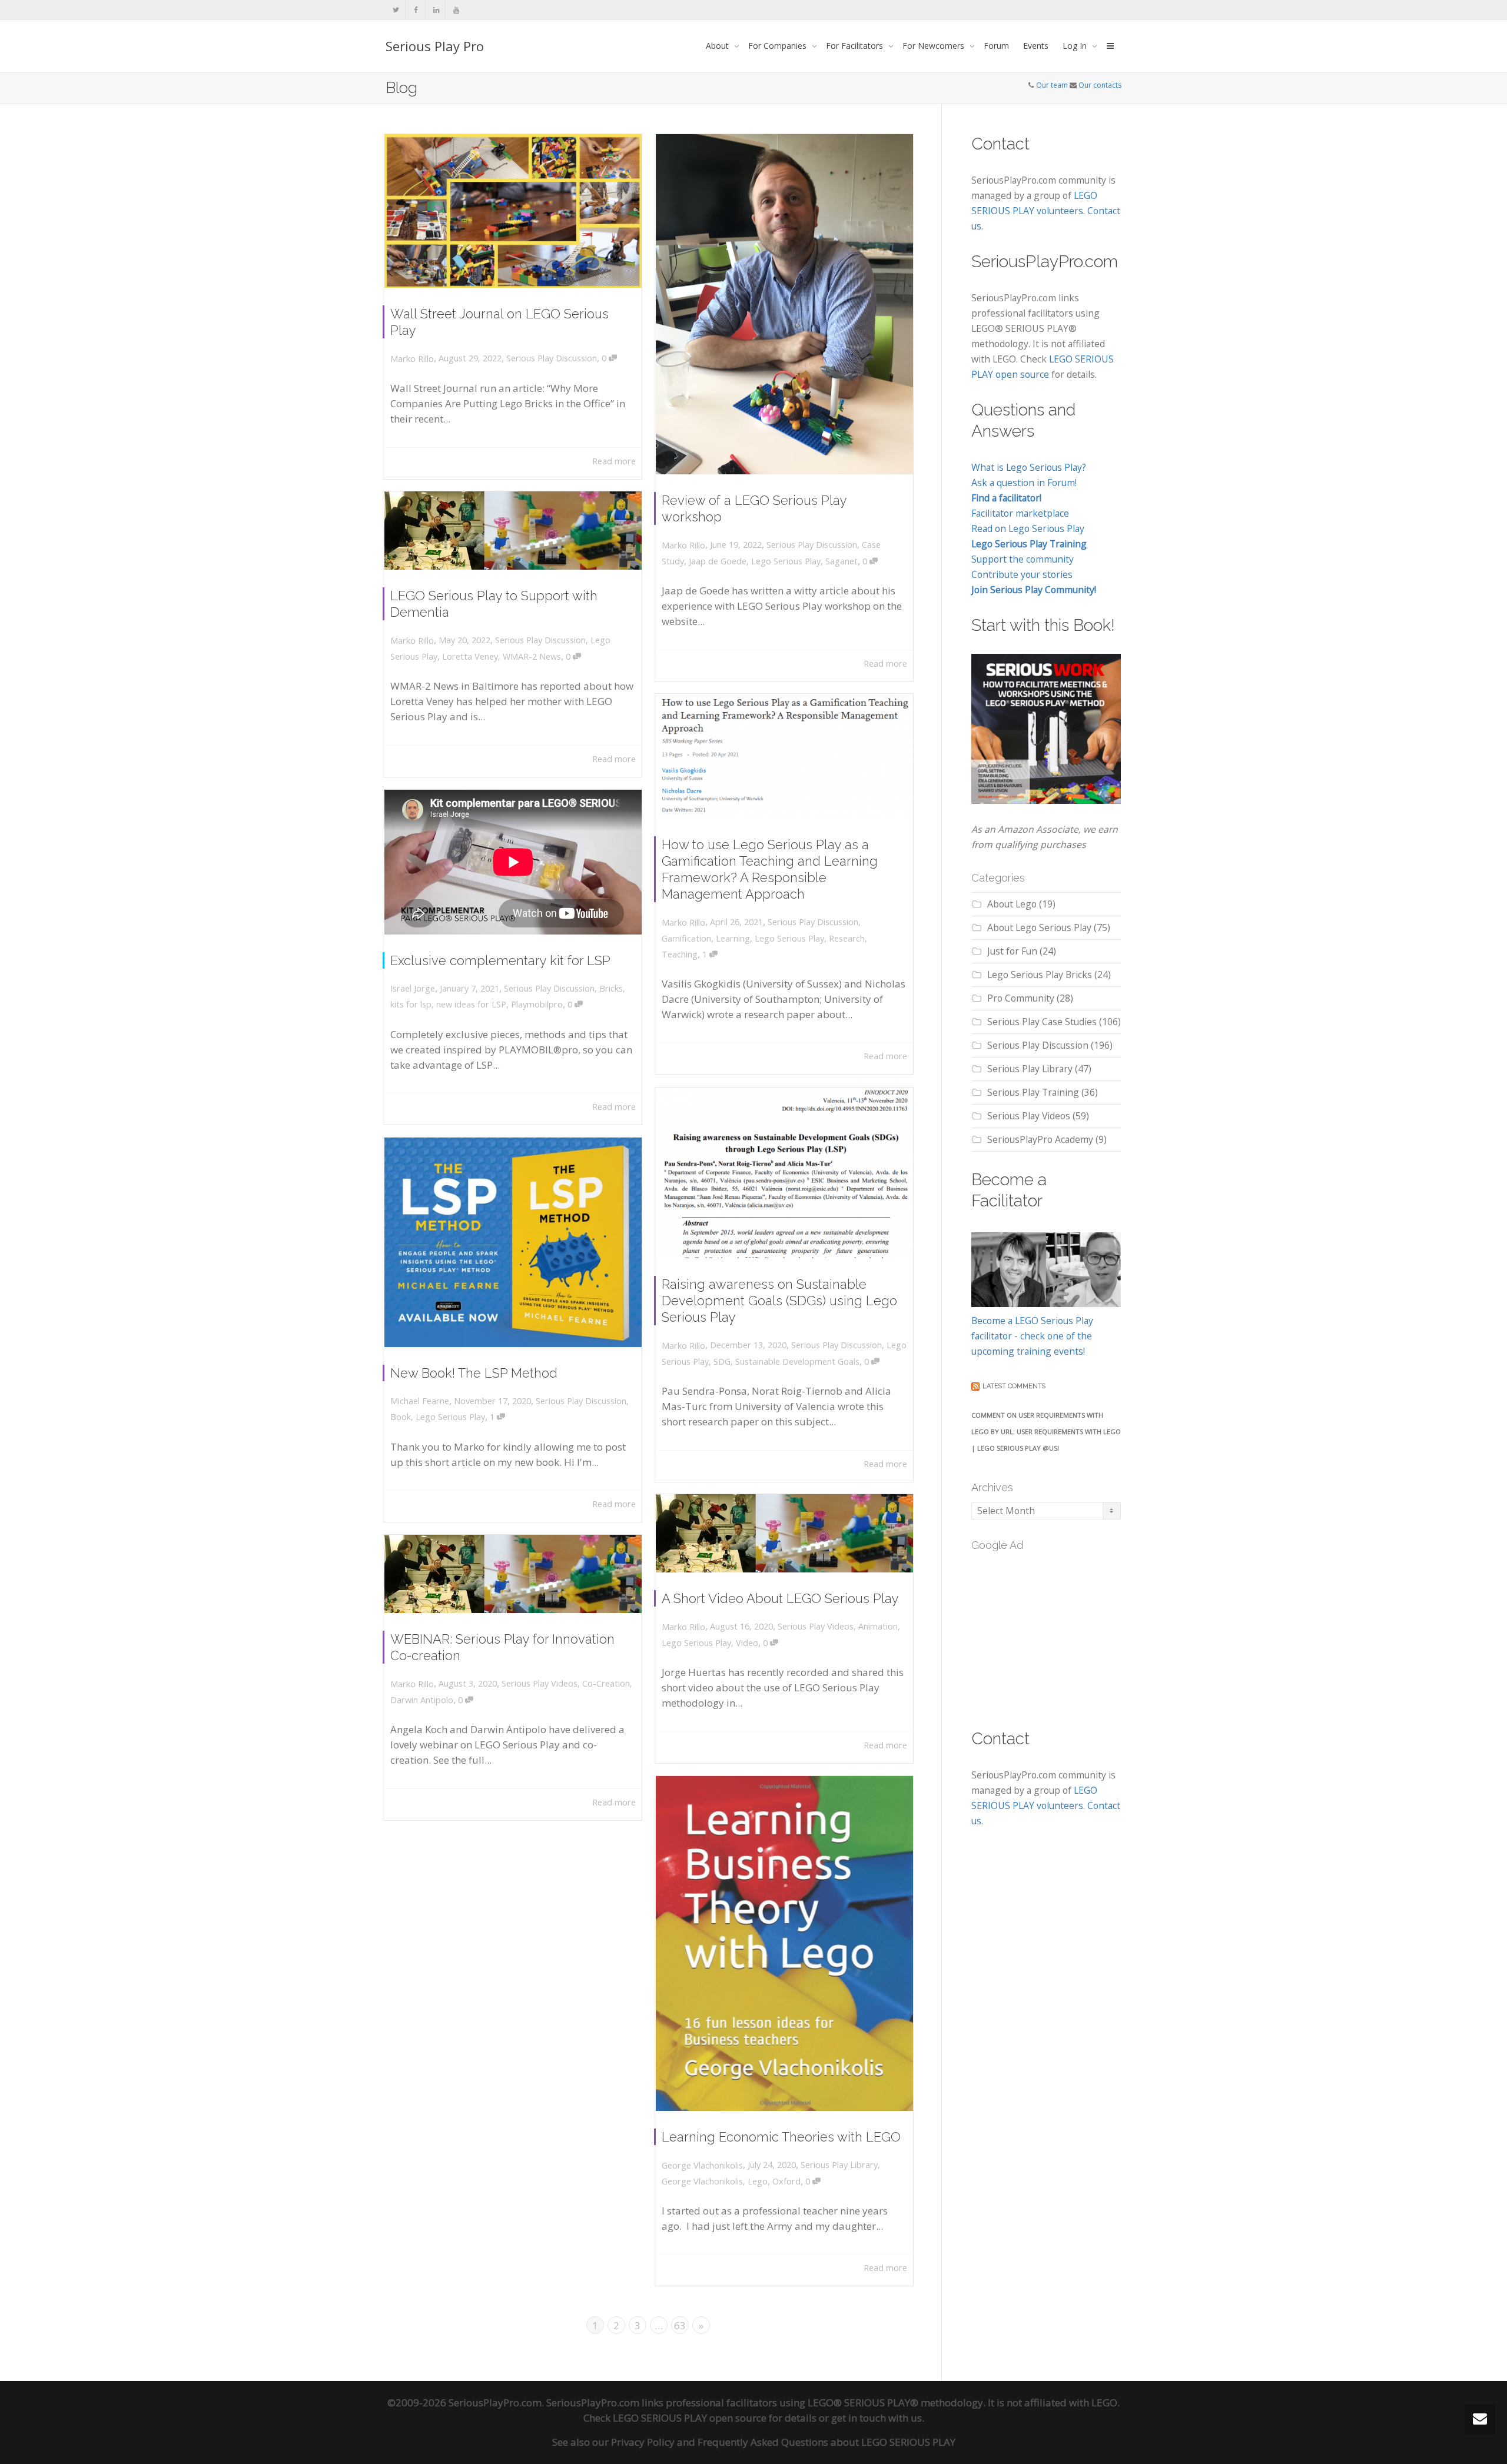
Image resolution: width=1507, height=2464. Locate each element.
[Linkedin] (436, 10)
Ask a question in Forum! (1024, 483)
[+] (513, 211)
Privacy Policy (643, 2442)
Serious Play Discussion (552, 358)
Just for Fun (1012, 951)
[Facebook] (416, 10)
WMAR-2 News (532, 656)
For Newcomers (935, 46)
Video (747, 1643)
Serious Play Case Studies (1042, 1022)
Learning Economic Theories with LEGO (781, 2137)
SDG (722, 1361)
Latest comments (1014, 1386)
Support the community (1023, 559)
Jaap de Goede (718, 561)
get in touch (859, 2418)
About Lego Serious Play (1039, 927)
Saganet (842, 561)
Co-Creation (606, 1683)
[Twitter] (396, 10)
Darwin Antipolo (422, 1700)
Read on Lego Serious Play (1028, 528)
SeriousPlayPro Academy (1040, 1139)
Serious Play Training (1033, 1092)
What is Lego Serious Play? (1029, 467)
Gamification (686, 938)
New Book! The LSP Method (474, 1373)
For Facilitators (856, 46)
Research (847, 938)
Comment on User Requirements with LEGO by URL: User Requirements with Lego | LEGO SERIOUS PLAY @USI (1046, 1431)
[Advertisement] (1060, 1633)
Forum (996, 46)
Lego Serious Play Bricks (1040, 975)
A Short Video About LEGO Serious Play (780, 1598)
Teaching (680, 954)
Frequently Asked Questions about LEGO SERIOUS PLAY (826, 2442)
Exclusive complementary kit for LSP (500, 960)
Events (1036, 46)
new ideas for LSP (471, 1004)
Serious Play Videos (816, 1626)
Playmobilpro (537, 1004)
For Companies (779, 46)
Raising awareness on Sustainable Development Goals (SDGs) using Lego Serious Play (779, 1301)
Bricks (611, 988)
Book (401, 1417)
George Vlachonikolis (702, 2181)
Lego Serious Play (786, 561)
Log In (1076, 46)
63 (680, 2325)
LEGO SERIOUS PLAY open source (690, 2418)
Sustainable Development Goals (797, 1361)
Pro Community (1021, 998)
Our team (1052, 85)
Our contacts (1100, 85)
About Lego (1012, 904)
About (718, 46)
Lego (758, 2181)
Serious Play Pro (435, 46)
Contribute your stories (1022, 574)
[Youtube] (456, 10)
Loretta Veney (470, 656)
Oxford (786, 2181)
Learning (733, 938)
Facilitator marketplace (1020, 513)
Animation (878, 1626)
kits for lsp (411, 1004)
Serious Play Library (839, 2165)
